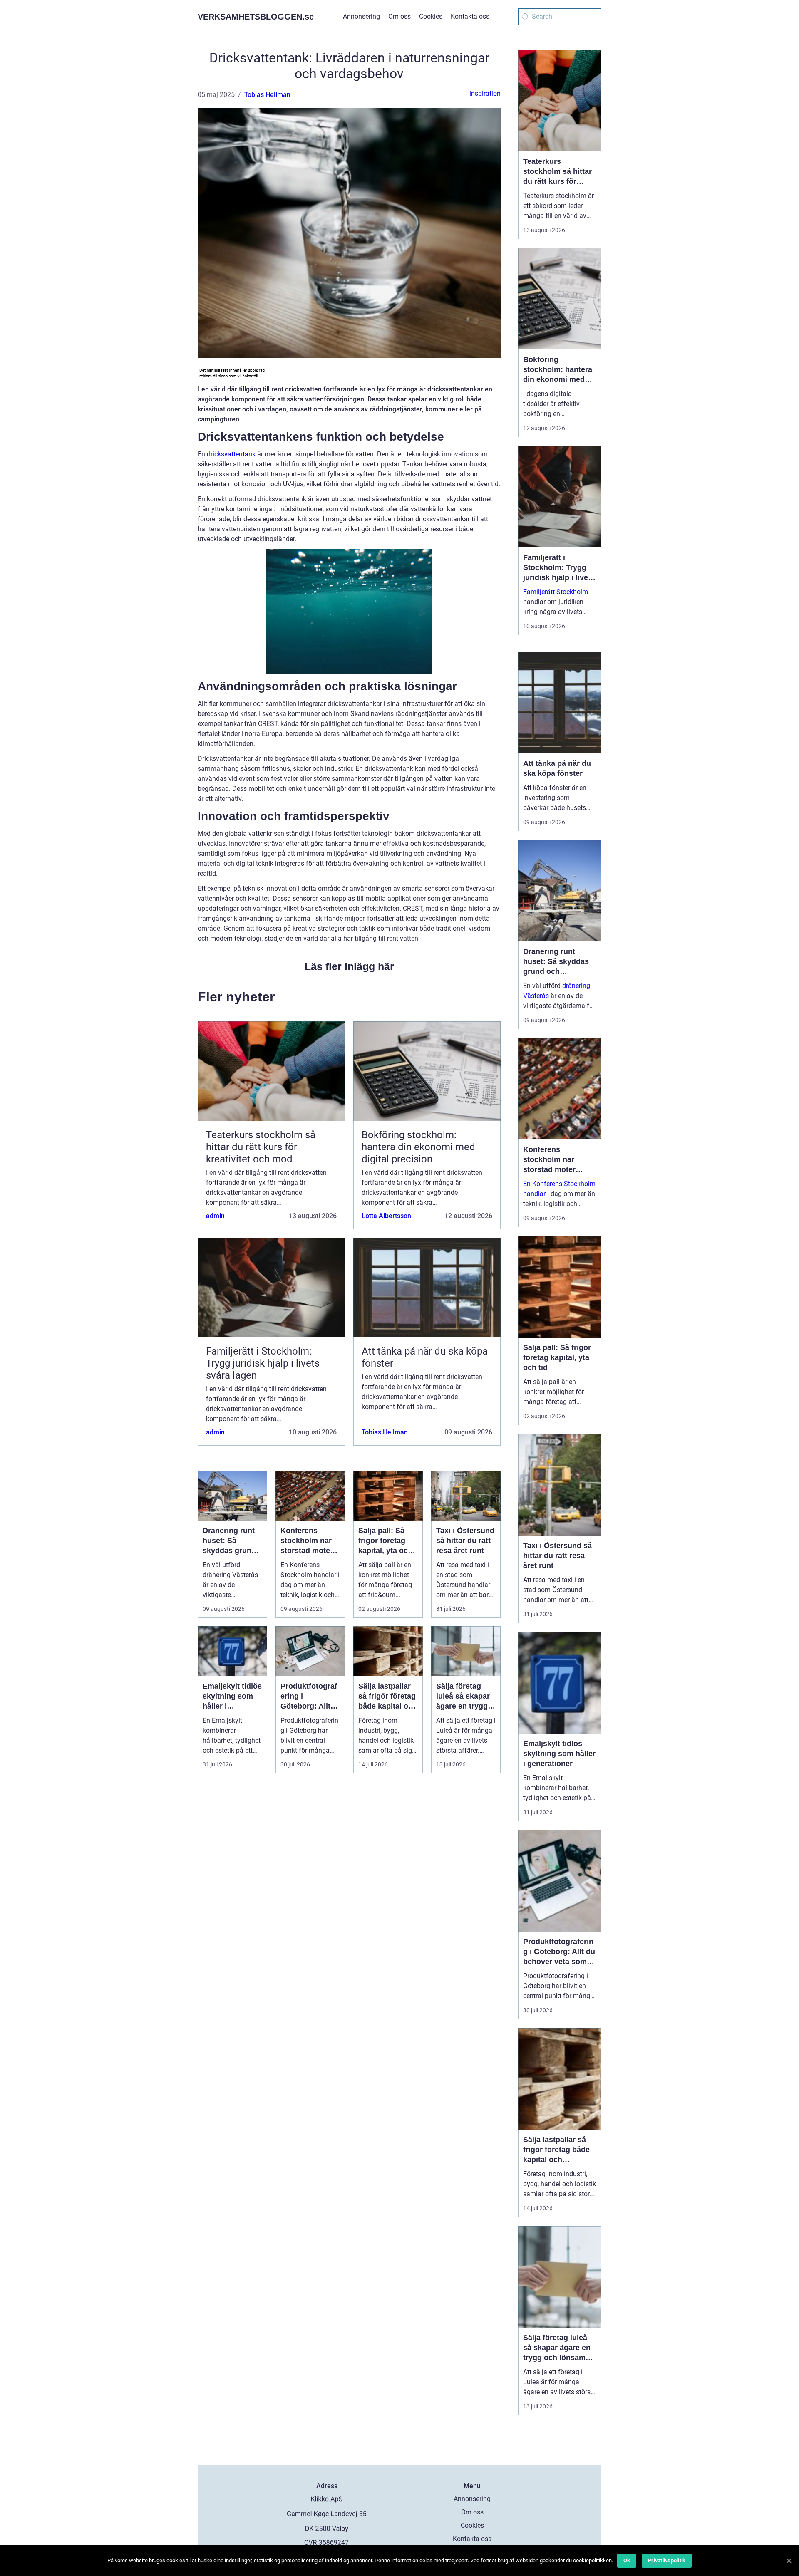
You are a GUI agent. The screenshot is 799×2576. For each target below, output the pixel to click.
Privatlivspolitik (667, 2560)
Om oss (399, 16)
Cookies (431, 16)
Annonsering (361, 16)
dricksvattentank (231, 454)
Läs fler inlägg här (349, 966)
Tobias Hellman (267, 95)
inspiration (485, 93)
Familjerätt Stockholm (556, 592)
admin (215, 1216)
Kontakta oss (470, 16)
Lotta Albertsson (386, 1216)
